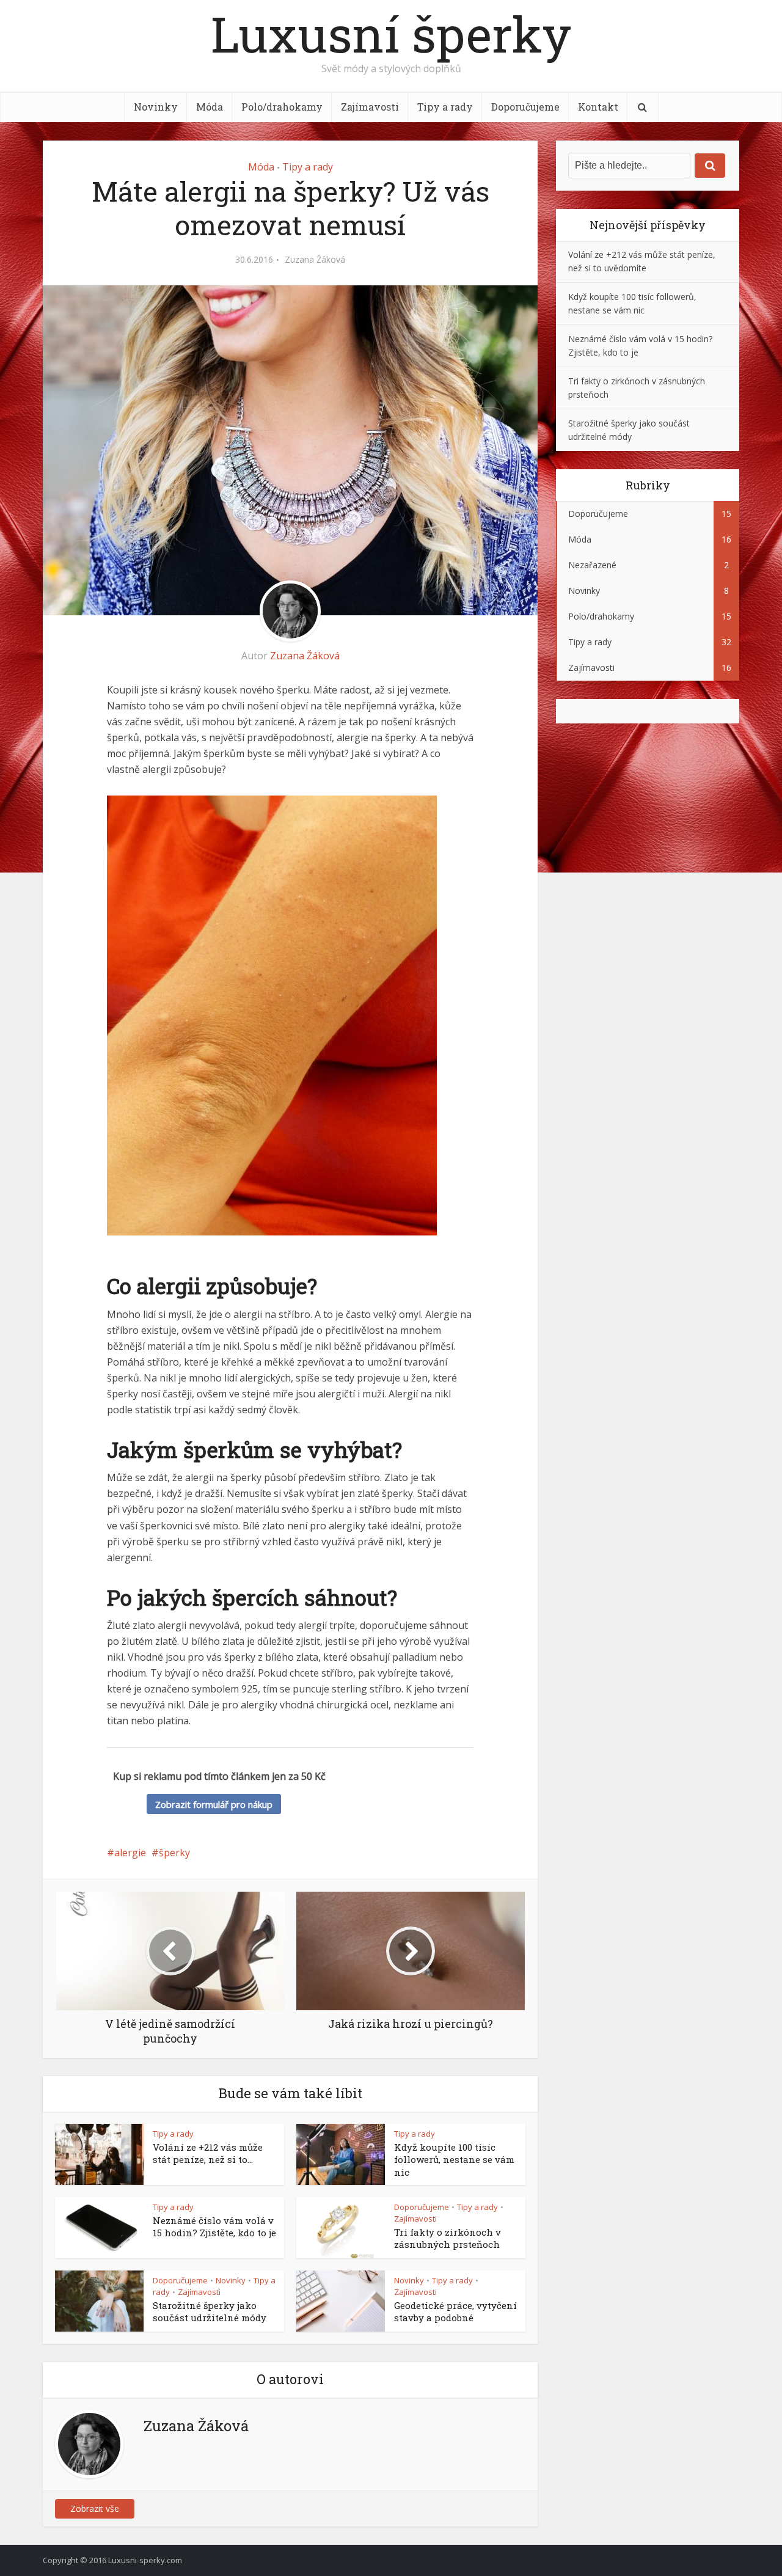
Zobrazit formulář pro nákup (214, 1804)
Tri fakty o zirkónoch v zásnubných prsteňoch (448, 2238)
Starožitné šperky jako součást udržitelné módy (210, 2311)
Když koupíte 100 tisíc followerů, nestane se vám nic (454, 2160)
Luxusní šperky (391, 34)
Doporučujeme (525, 107)
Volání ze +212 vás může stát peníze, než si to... (208, 2153)
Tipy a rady (445, 107)
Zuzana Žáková (315, 260)
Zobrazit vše (95, 2508)
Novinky (156, 107)
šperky (174, 1853)
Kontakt (598, 107)
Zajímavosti (370, 107)
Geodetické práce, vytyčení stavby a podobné (455, 2311)
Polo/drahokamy (282, 107)
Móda (210, 107)
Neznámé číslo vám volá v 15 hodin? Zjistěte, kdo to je (214, 2227)
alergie (130, 1853)
